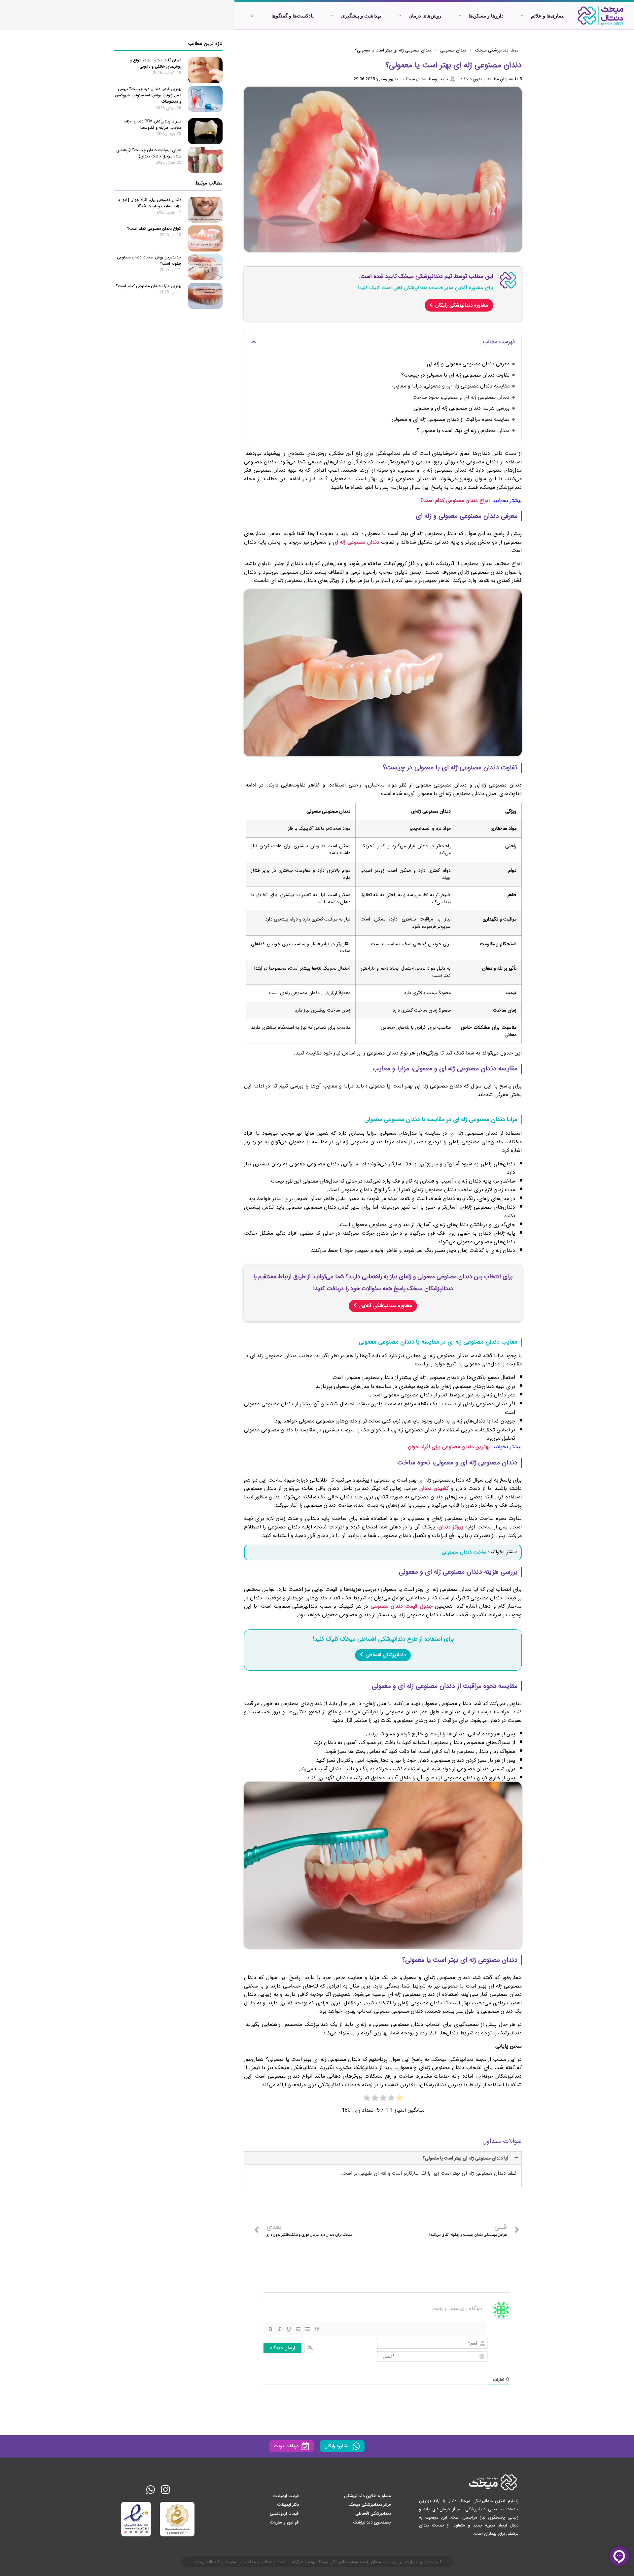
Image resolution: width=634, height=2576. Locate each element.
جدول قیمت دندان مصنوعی (402, 1606)
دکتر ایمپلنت (288, 2505)
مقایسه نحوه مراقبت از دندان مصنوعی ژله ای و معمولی (451, 419)
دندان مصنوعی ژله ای (356, 542)
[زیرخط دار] (289, 2329)
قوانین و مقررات (284, 2522)
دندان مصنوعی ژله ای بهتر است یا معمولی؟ (393, 50)
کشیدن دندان (434, 1488)
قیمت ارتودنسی (284, 2513)
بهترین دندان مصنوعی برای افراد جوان (449, 1447)
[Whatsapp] (151, 2490)
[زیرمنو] (522, 16)
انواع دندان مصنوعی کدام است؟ (455, 501)
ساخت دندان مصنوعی (464, 1552)
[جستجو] (252, 16)
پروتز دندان (451, 1527)
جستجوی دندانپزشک (372, 2522)
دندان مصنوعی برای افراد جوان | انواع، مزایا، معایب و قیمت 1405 (149, 203)
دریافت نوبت (286, 2446)
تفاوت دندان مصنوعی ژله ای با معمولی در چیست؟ (455, 375)
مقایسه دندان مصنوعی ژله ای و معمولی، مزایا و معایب (451, 386)
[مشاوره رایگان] (356, 2446)
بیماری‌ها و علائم (548, 16)
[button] (254, 342)
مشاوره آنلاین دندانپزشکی (368, 2496)
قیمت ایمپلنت (286, 2496)
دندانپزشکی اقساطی (386, 1655)
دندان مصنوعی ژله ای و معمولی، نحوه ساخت (461, 397)
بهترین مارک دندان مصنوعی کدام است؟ (149, 286)
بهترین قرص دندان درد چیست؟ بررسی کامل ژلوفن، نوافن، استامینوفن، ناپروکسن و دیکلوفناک (148, 95)
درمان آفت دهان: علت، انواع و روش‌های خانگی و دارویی (156, 63)
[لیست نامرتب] (307, 2329)
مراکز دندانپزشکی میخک (370, 2505)
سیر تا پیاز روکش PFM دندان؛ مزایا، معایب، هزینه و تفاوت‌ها (152, 124)
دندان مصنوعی (453, 50)
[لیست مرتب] (298, 2329)
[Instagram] (165, 2490)
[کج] (280, 2329)
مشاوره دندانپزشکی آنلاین (386, 1306)
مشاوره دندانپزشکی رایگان (462, 305)
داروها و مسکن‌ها (486, 16)
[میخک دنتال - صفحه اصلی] (601, 16)
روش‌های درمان (425, 16)
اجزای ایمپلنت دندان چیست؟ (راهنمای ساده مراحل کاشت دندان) (149, 153)
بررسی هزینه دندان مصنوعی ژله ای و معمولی (461, 408)
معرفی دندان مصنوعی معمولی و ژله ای (468, 364)
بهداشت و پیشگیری (361, 16)
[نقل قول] (317, 2329)
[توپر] (270, 2329)
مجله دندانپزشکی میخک (497, 50)
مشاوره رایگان (337, 2446)
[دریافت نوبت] (305, 2446)
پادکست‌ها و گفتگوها (293, 16)
